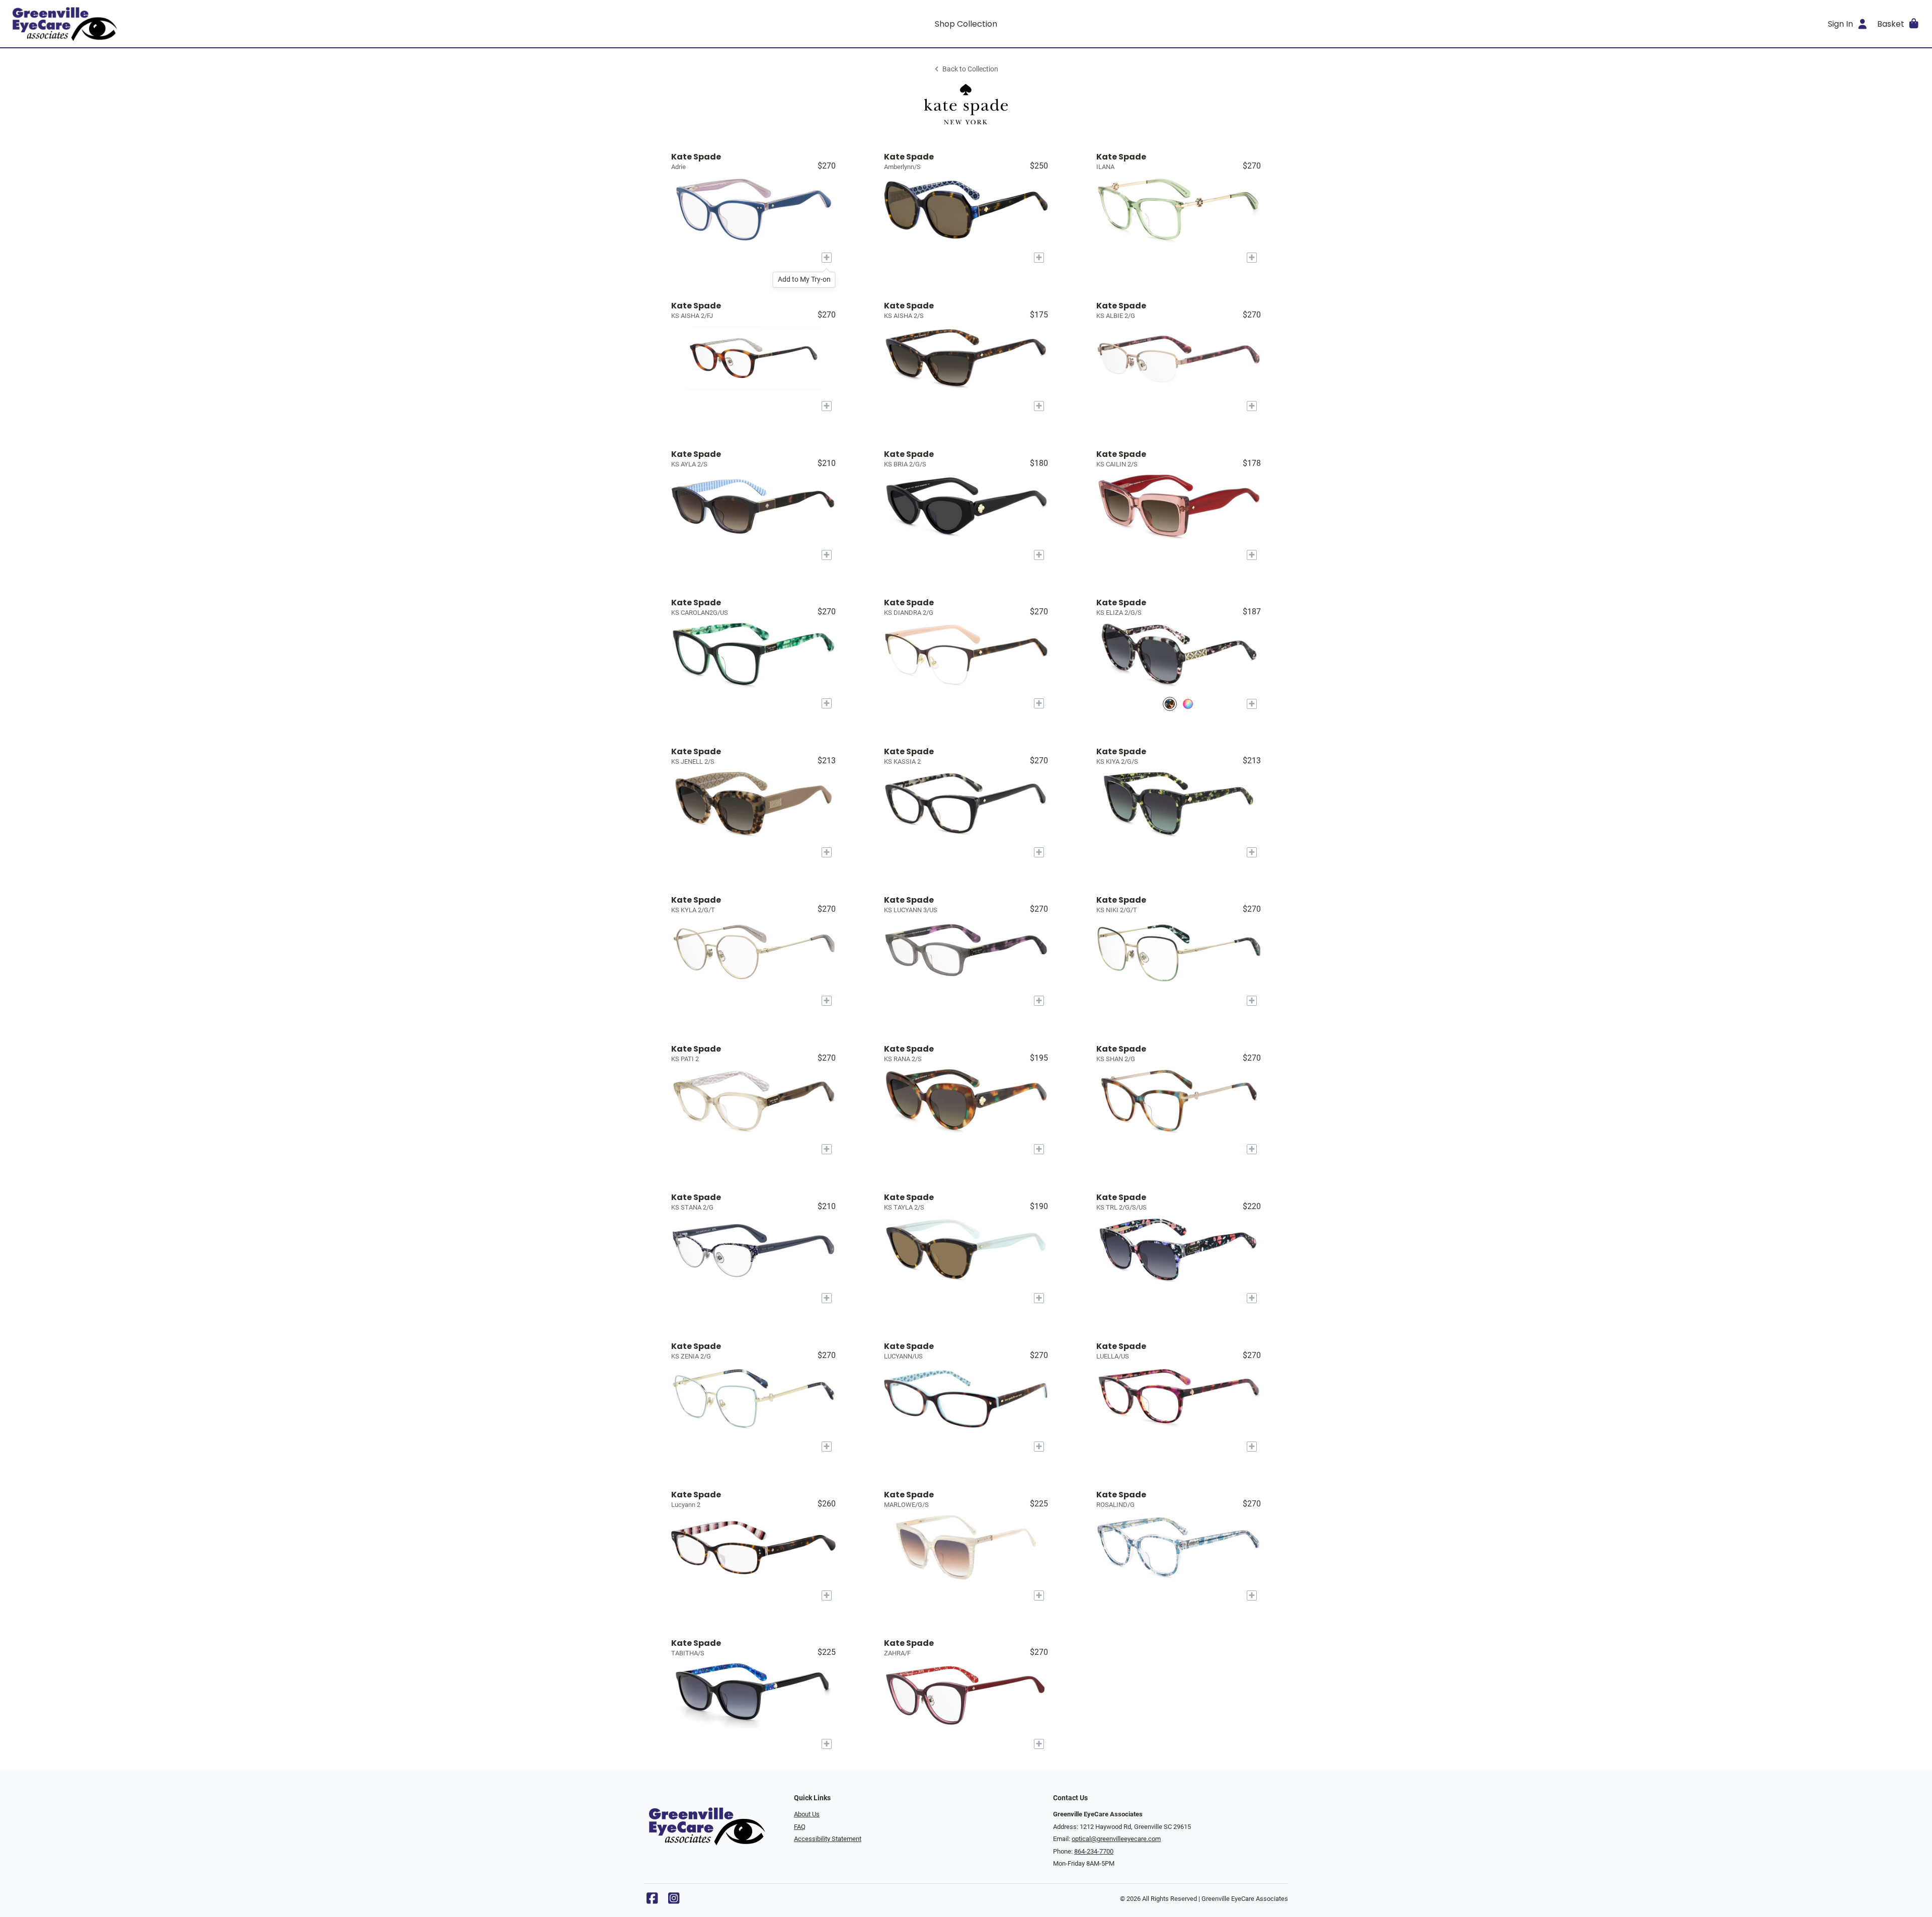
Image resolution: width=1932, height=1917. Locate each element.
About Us (807, 1814)
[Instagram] (674, 1901)
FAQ (800, 1827)
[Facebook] (652, 1901)
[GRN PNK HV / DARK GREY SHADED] (1170, 704)
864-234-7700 (1094, 1851)
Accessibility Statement (828, 1839)
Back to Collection (970, 69)
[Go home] (248, 24)
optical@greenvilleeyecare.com (1116, 1839)
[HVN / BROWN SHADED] (1188, 704)
